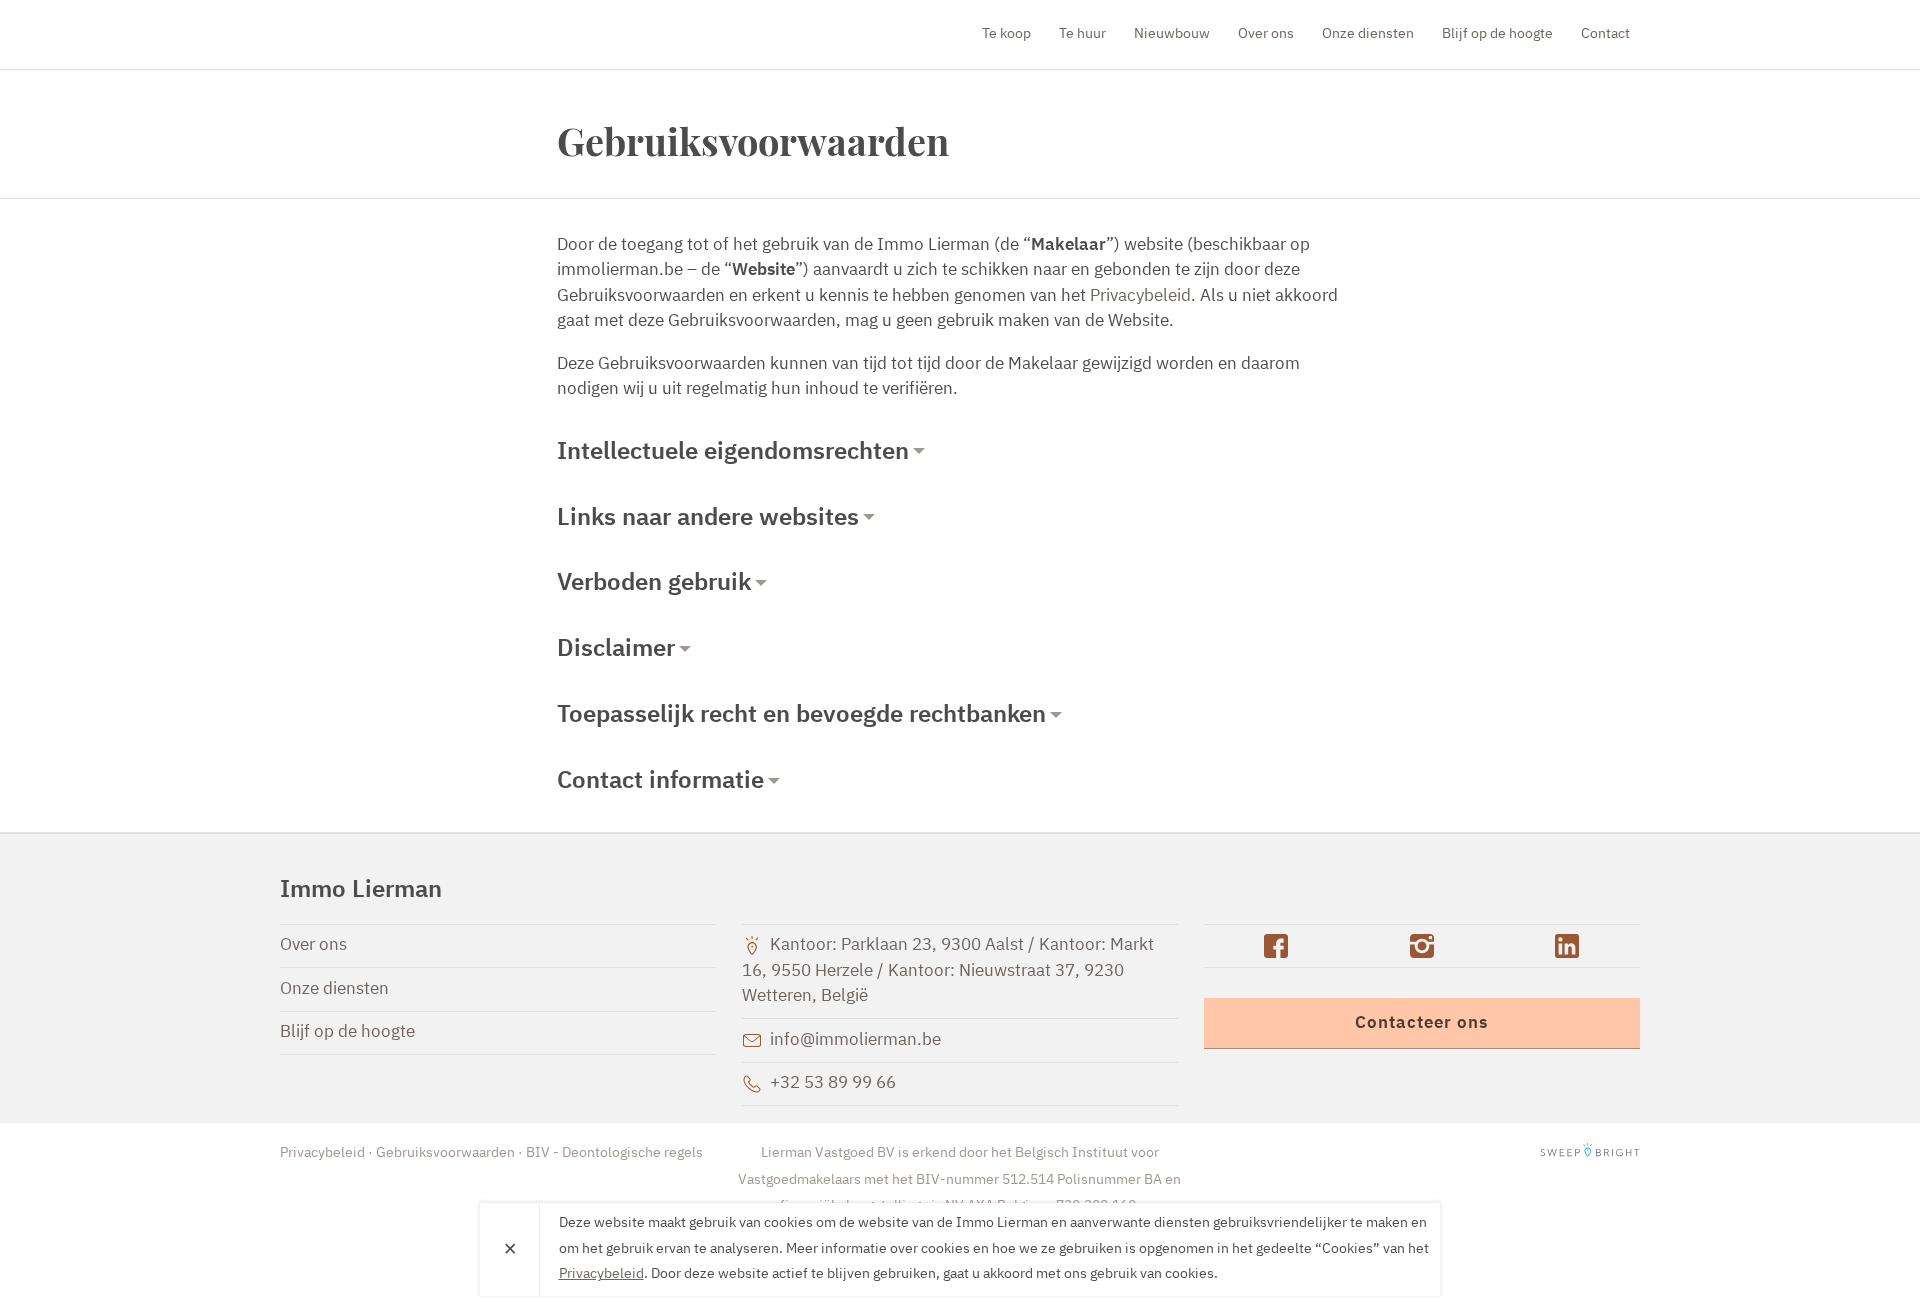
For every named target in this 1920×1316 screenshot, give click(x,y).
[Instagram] (1421, 946)
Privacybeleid (1140, 296)
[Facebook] (1276, 946)
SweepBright (1590, 1153)
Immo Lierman (395, 34)
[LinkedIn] (1567, 946)
